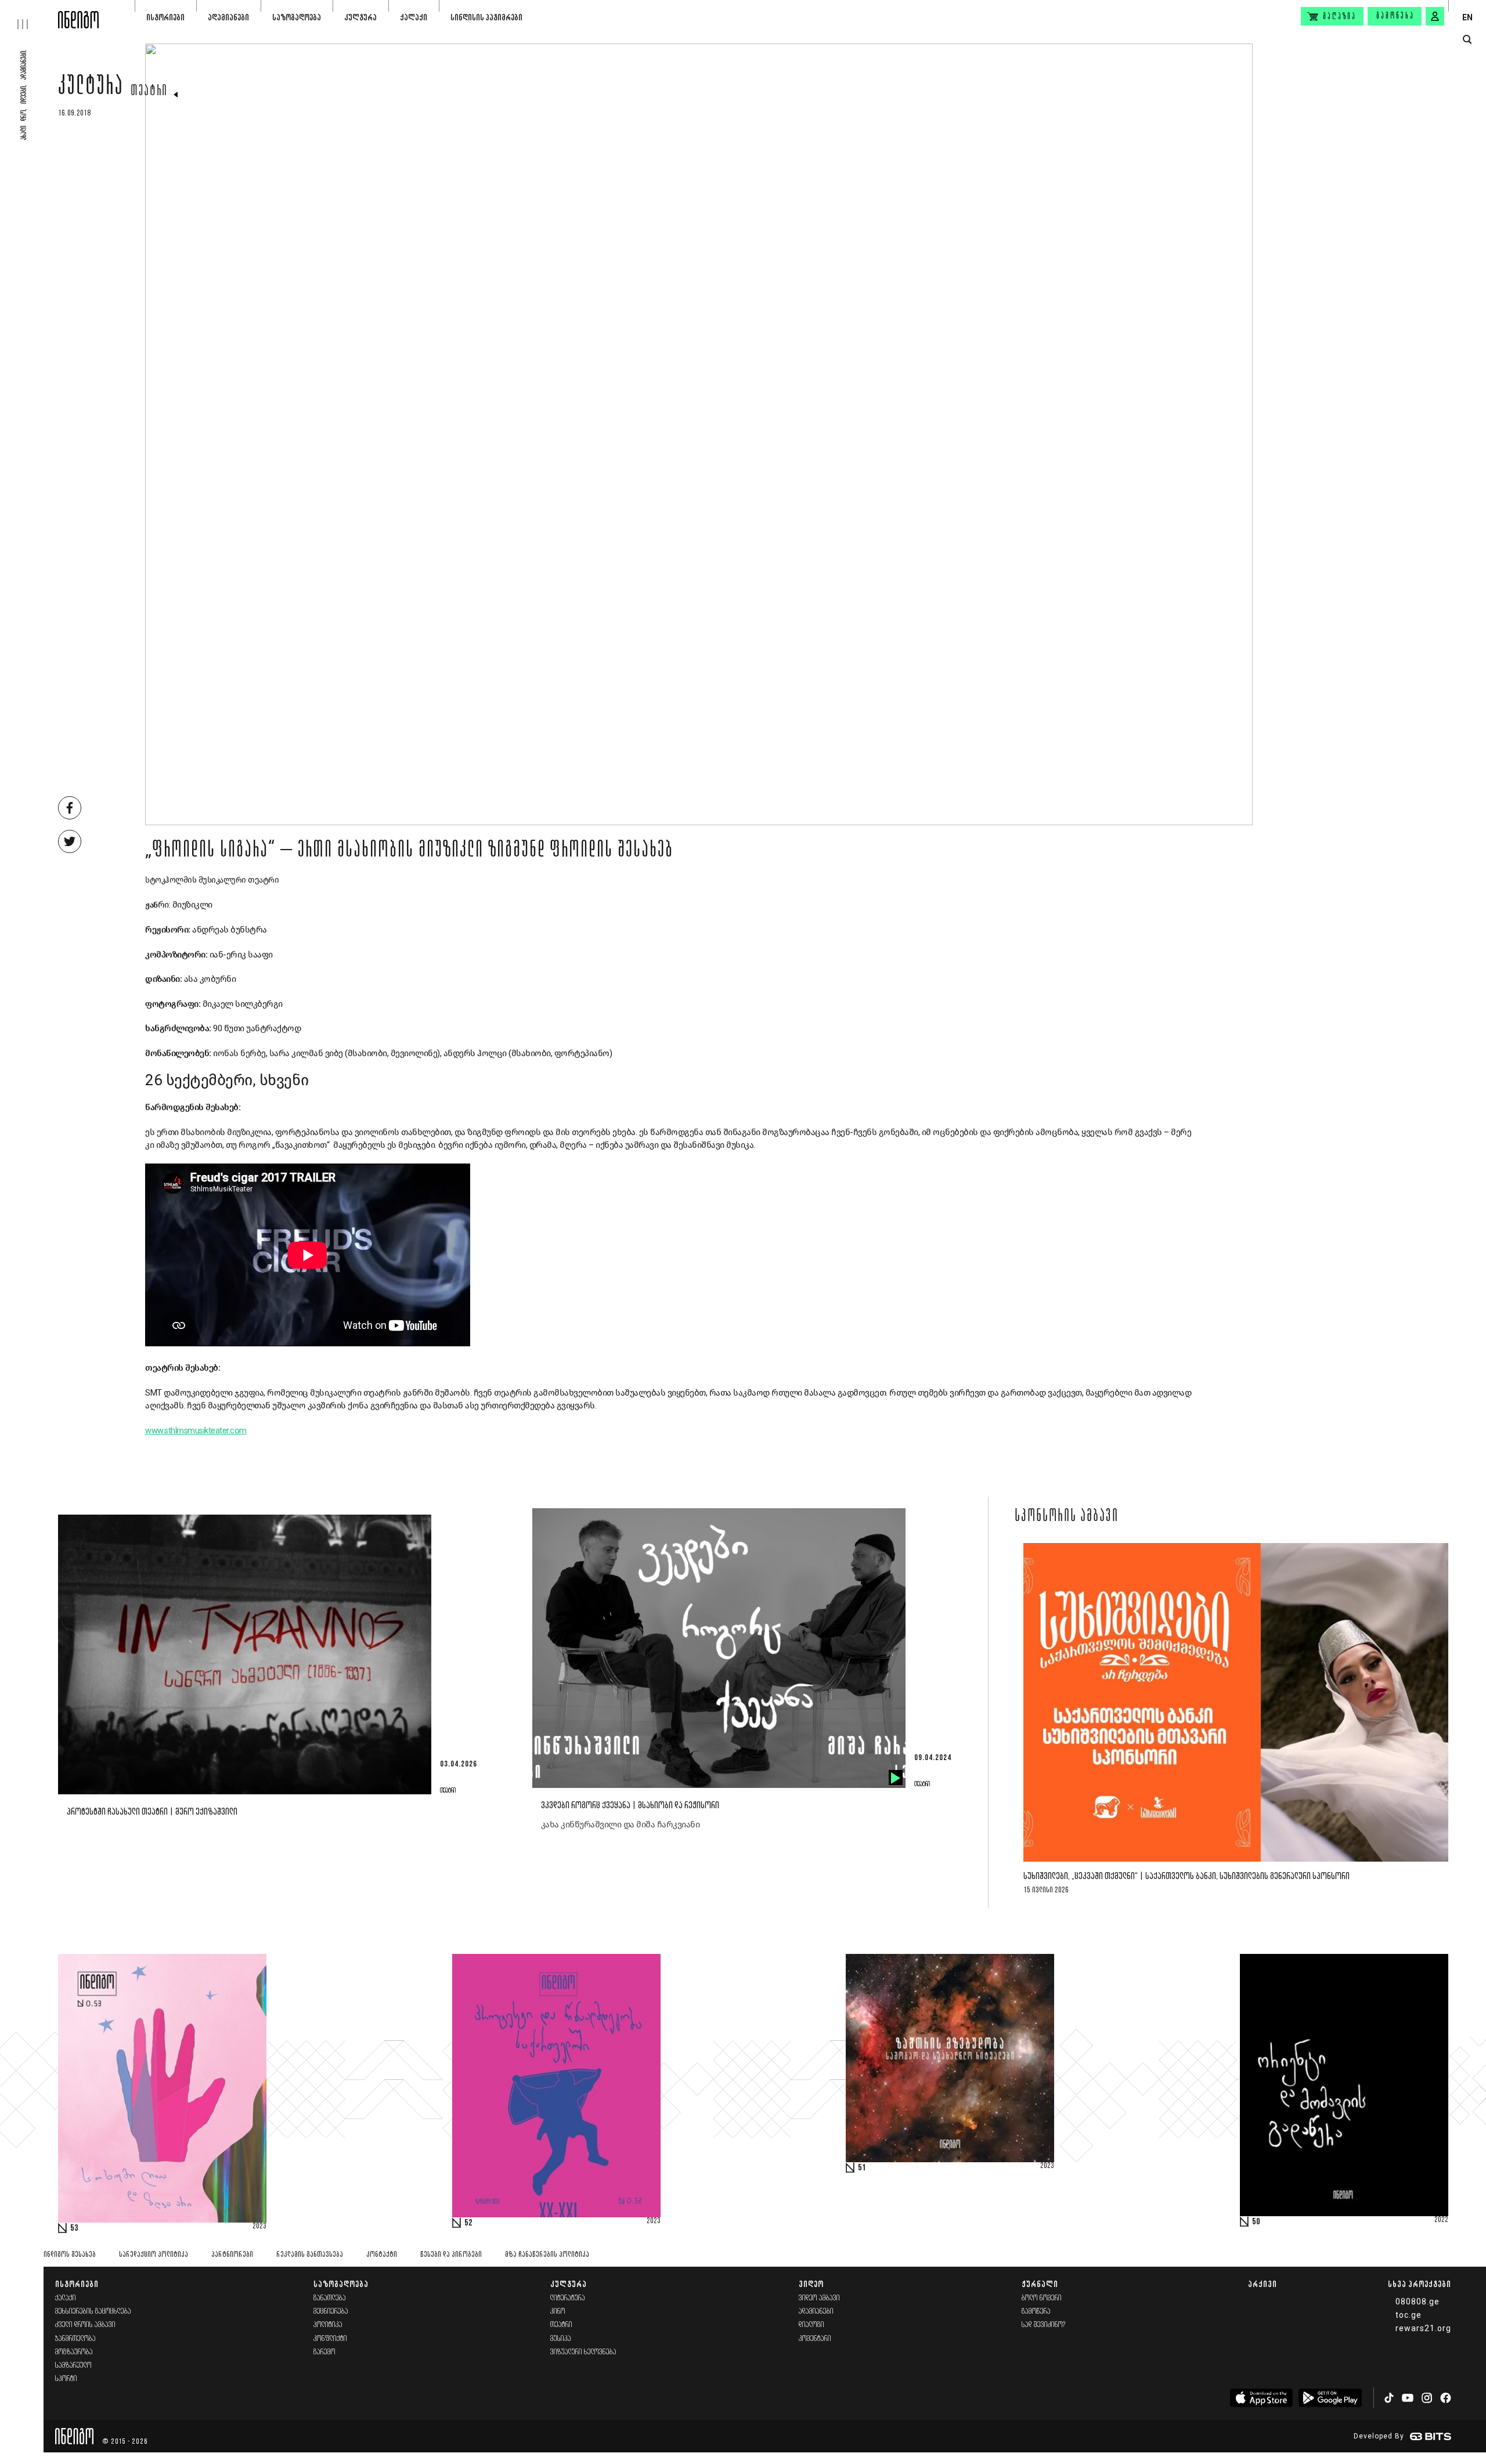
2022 (1441, 2220)
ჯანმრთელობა (75, 2339)
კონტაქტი (382, 2255)
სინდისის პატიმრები (486, 17)
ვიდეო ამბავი (819, 2298)
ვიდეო (811, 2284)
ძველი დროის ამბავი (85, 2325)
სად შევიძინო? (1044, 2325)
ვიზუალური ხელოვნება (583, 2352)
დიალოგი (811, 2325)
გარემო (324, 2352)
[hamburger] (29, 15)
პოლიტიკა (328, 2325)
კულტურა (360, 17)
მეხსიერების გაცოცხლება (93, 2312)
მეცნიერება (331, 2312)
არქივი (1263, 2284)
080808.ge (1418, 2302)
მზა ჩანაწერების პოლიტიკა (547, 2255)
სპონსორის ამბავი (1067, 1517)
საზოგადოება (297, 17)
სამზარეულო (73, 2366)
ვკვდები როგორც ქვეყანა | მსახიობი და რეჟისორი (630, 1806)
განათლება (330, 2298)
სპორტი (66, 2379)
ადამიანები (228, 17)
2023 (259, 2227)
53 (74, 2228)
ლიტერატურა (568, 2298)
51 (862, 2168)
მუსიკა (561, 2339)
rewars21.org (1423, 2328)
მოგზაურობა (74, 2352)
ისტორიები (165, 17)
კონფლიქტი (330, 2339)
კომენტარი (815, 2339)
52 (468, 2223)
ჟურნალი (1040, 2284)
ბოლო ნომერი (1042, 2298)
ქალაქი (414, 17)
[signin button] (1435, 16)
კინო (558, 2312)
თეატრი (149, 92)
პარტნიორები (232, 2255)
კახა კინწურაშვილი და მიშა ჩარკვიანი (621, 1824)
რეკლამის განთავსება (310, 2255)
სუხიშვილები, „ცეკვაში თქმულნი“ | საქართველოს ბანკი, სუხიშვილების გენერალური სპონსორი (1186, 1876)
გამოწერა (1395, 16)
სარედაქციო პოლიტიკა (154, 2255)
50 (1256, 2222)
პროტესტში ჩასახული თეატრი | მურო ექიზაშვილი (152, 1812)
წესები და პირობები (451, 2255)
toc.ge (1409, 2315)
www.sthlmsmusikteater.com (196, 1431)
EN (1467, 17)
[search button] (1467, 40)
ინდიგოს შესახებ (70, 2255)
